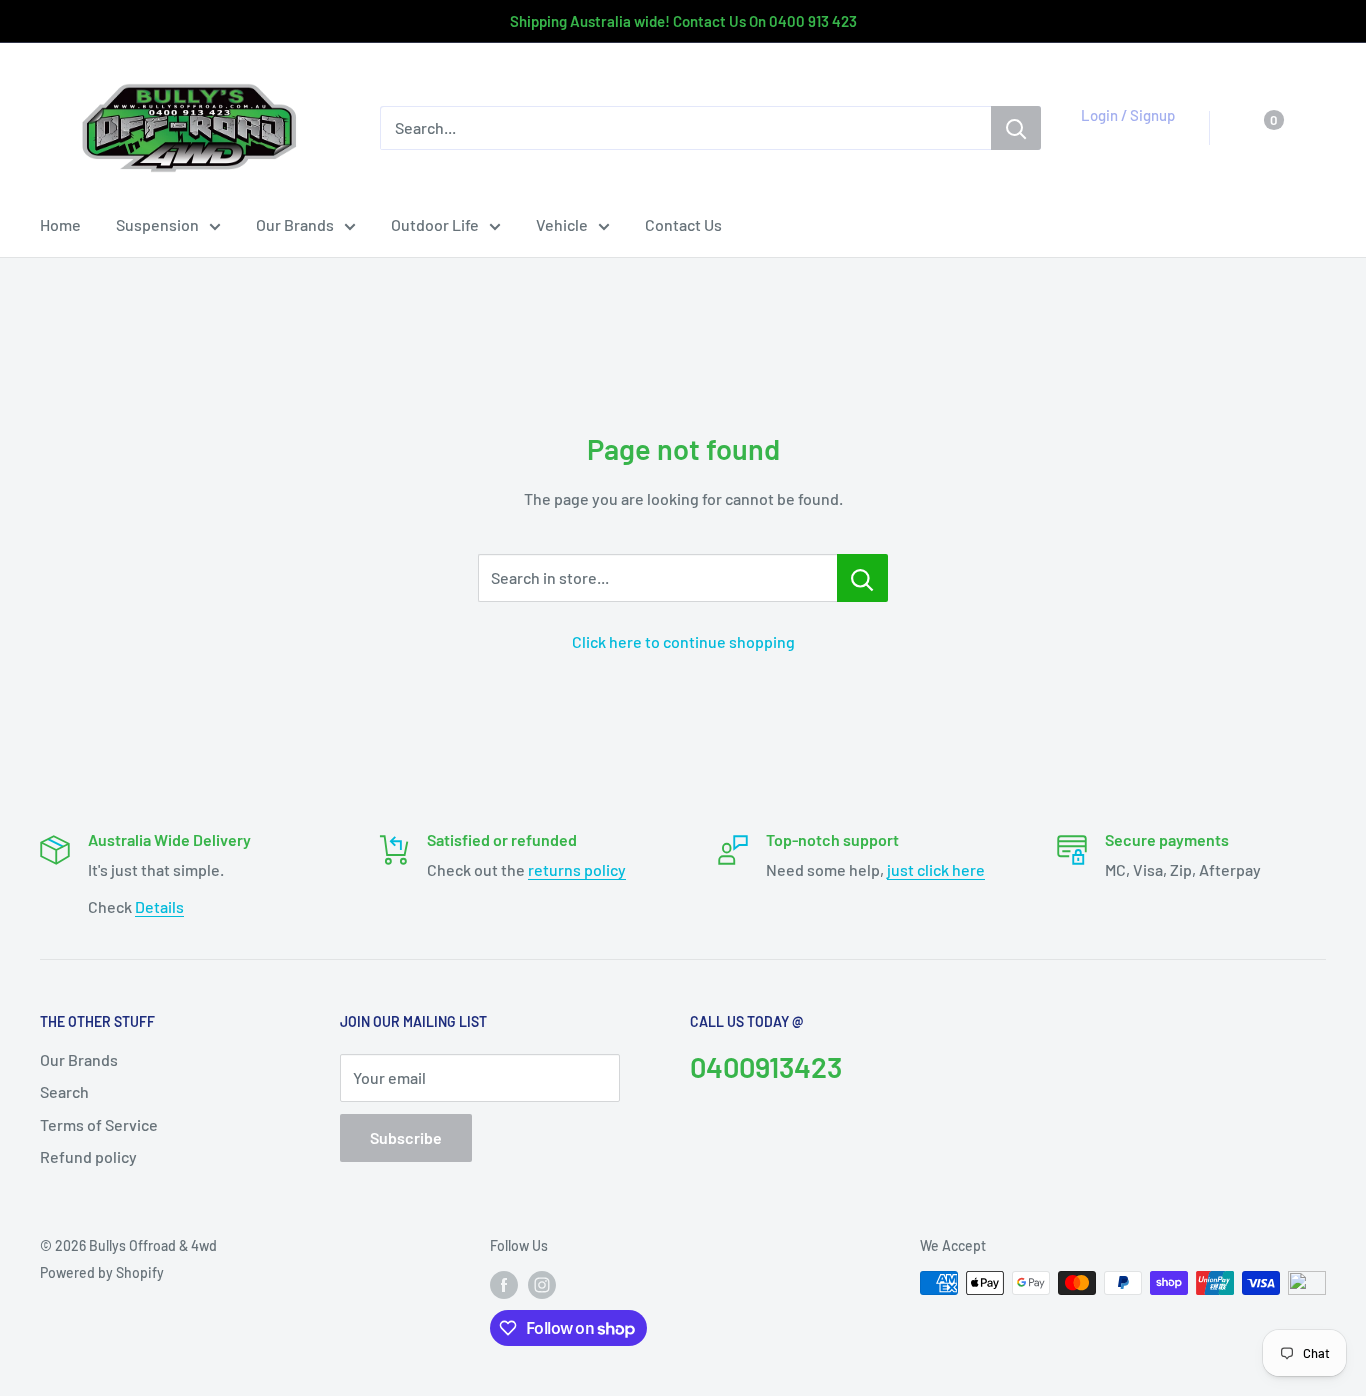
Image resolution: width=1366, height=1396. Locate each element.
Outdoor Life (435, 224)
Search (64, 1091)
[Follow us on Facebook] (504, 1285)
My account (1122, 138)
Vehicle (562, 224)
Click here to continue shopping (683, 641)
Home (60, 224)
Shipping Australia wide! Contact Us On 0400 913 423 (683, 21)
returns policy (577, 869)
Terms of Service (99, 1124)
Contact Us (683, 224)
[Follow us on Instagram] (542, 1285)
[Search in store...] (862, 578)
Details (159, 906)
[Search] (1016, 128)
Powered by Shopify (102, 1272)
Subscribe (406, 1137)
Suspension (157, 224)
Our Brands (295, 224)
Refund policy (88, 1156)
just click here (936, 869)
